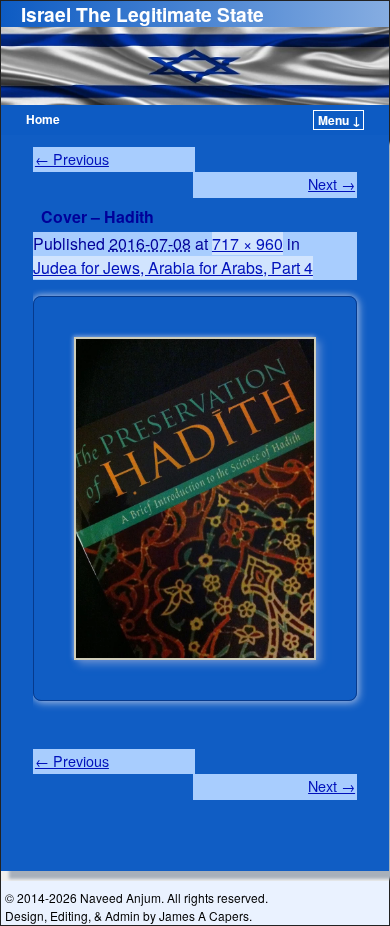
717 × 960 (247, 243)
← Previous (72, 159)
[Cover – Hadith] (195, 498)
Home (43, 119)
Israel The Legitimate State (142, 14)
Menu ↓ (339, 120)
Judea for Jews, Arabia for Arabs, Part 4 (173, 267)
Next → (331, 184)
